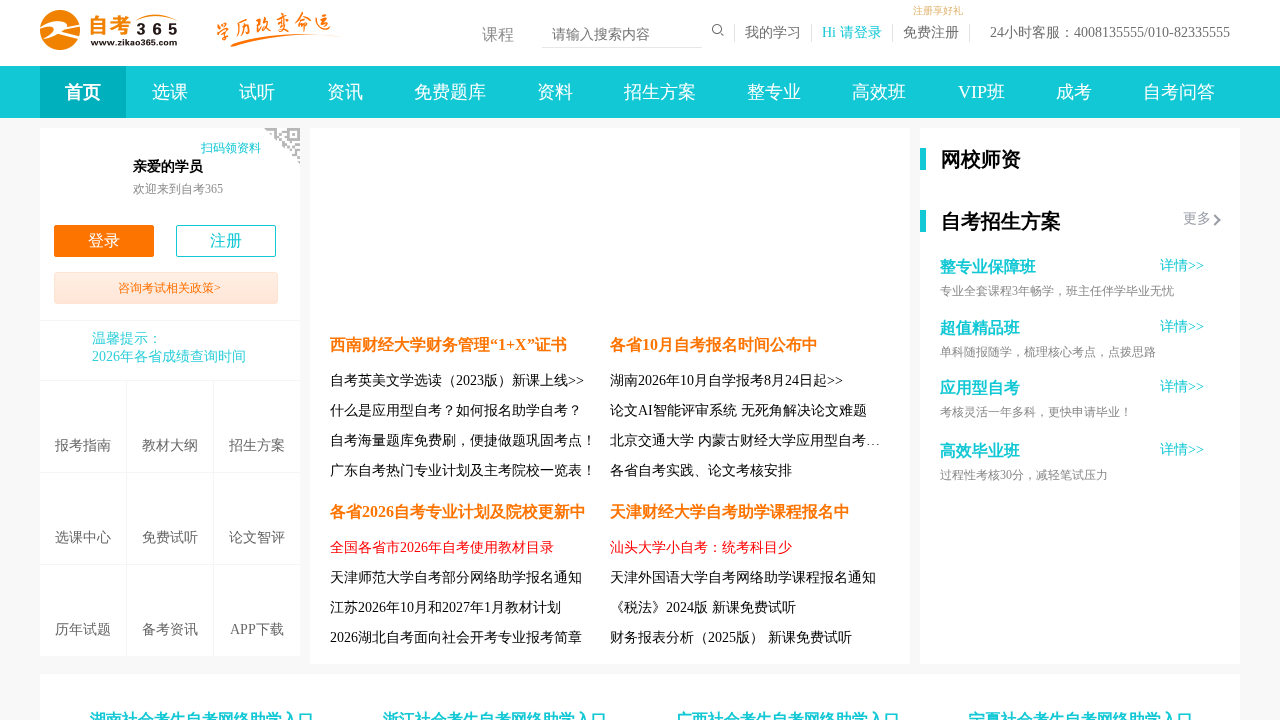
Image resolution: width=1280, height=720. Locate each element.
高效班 (879, 92)
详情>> (1182, 265)
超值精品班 (980, 327)
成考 (1074, 92)
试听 (257, 92)
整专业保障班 (988, 266)
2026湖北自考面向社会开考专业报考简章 (456, 637)
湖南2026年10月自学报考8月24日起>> (726, 380)
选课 (170, 92)
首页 (83, 92)
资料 (555, 92)
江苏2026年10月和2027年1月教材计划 (445, 607)
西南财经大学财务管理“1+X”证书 (448, 344)
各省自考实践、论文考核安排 (701, 470)
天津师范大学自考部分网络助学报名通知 (456, 577)
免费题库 (450, 92)
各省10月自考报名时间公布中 (714, 344)
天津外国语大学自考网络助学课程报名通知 (743, 577)
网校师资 (981, 159)
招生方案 (660, 92)
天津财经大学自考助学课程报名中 (730, 511)
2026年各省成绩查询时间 (169, 356)
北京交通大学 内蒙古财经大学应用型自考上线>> (760, 440)
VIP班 (981, 92)
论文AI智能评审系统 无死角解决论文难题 (738, 410)
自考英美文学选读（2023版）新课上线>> (457, 380)
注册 (226, 240)
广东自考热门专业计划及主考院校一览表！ (463, 470)
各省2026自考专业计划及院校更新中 (458, 511)
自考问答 (1179, 92)
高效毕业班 (980, 450)
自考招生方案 (1001, 221)
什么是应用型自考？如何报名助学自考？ (456, 410)
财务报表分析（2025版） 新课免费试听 (731, 637)
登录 (104, 240)
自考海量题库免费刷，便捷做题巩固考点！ (463, 440)
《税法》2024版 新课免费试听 (703, 607)
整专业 (774, 92)
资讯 (345, 92)
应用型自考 (980, 387)
